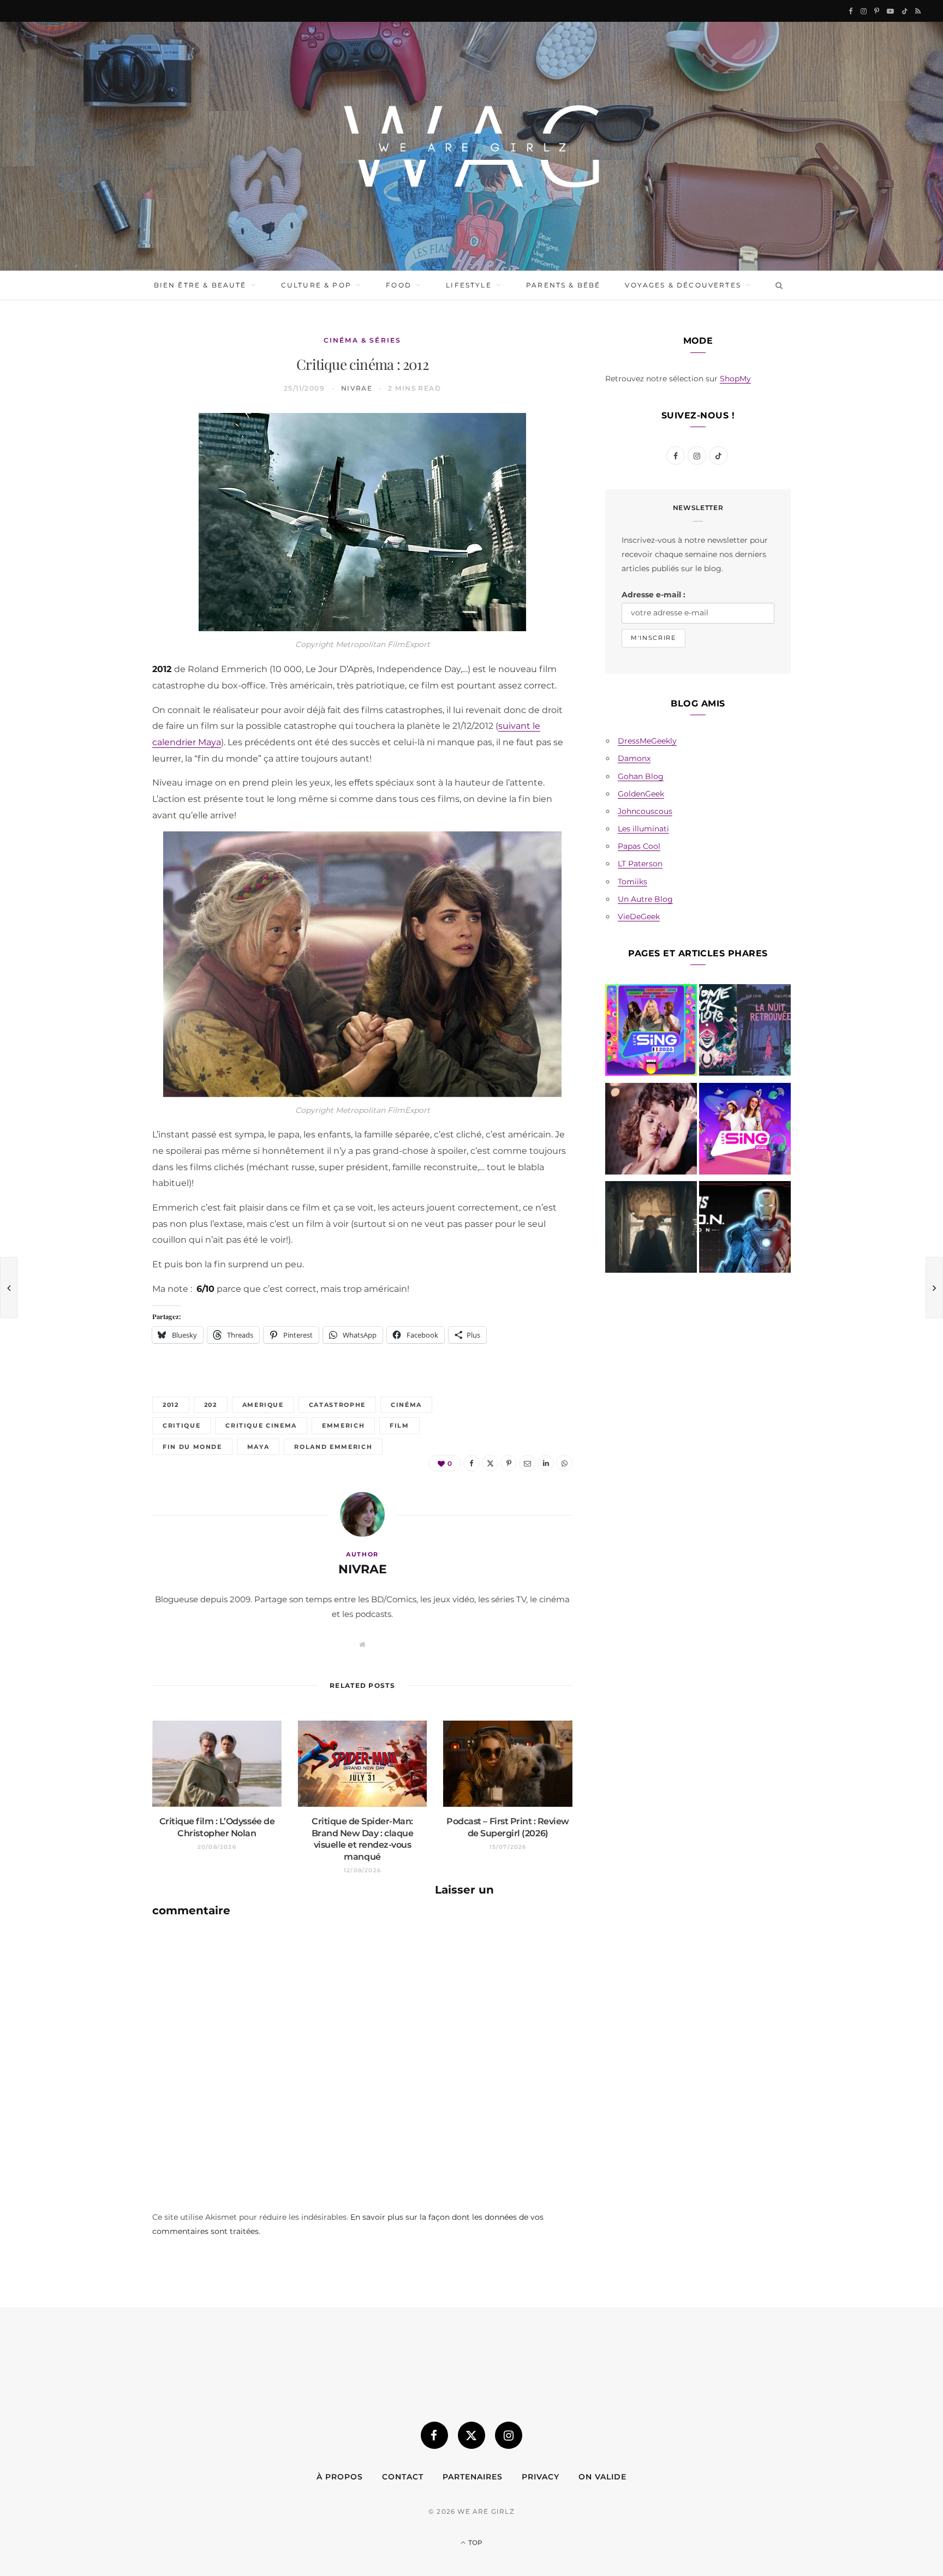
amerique (263, 1405)
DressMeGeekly (647, 741)
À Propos (340, 2477)
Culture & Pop (316, 285)
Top (475, 2542)
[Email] (101, 541)
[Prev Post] (9, 1287)
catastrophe (337, 1405)
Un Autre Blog (645, 899)
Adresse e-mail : (653, 595)
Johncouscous (645, 811)
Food (399, 285)
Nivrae (357, 388)
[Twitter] (101, 485)
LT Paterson (640, 864)
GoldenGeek (641, 794)
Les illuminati (643, 829)
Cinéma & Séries (362, 340)
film (399, 1425)
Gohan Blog (641, 776)
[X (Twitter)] (471, 2435)
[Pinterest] (101, 513)
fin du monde (192, 1447)
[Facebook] (101, 457)
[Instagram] (509, 2435)
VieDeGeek (639, 916)
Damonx (634, 758)
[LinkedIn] (101, 568)
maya (258, 1447)
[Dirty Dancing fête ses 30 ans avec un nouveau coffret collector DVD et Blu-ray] (651, 1131)
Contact (403, 2477)
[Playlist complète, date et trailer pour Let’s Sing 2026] (651, 1032)
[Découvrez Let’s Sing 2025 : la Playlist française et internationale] (745, 1131)
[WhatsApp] (101, 596)
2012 (171, 1405)
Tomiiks (632, 882)
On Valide (602, 2477)
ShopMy (735, 379)
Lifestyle (468, 285)
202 (211, 1405)
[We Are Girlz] (471, 146)
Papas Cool (639, 846)
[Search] (777, 285)
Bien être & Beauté (200, 285)
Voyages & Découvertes (683, 285)
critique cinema (261, 1425)
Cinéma (406, 1405)
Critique (181, 1425)
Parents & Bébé (563, 285)
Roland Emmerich (333, 1447)
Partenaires (473, 2477)
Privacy (541, 2477)
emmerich (343, 1425)
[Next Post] (934, 1287)
